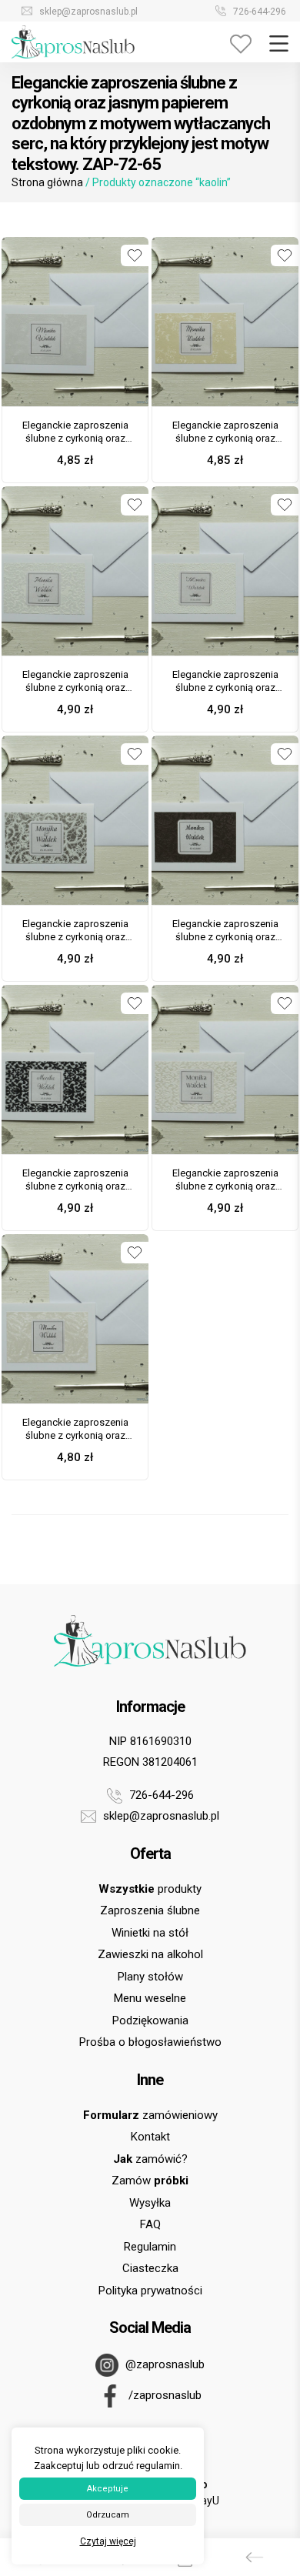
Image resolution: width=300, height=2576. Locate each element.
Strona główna (47, 182)
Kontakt (150, 2137)
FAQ (150, 2224)
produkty (150, 1889)
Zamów (150, 2181)
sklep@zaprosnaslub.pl (87, 12)
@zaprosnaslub (163, 2364)
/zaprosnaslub (163, 2395)
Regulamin (150, 2247)
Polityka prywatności (150, 2291)
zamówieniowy (150, 2115)
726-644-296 (258, 12)
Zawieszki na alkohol (150, 1954)
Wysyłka (150, 2203)
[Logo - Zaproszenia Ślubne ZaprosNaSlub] (73, 41)
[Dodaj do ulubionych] (135, 255)
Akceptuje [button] (108, 2489)
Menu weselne (150, 1998)
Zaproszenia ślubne (150, 1910)
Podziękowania (150, 2020)
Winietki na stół (150, 1933)
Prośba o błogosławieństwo (150, 2042)
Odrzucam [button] (108, 2515)
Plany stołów (150, 1977)
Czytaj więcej (108, 2541)
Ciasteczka (150, 2268)
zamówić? (150, 2159)
